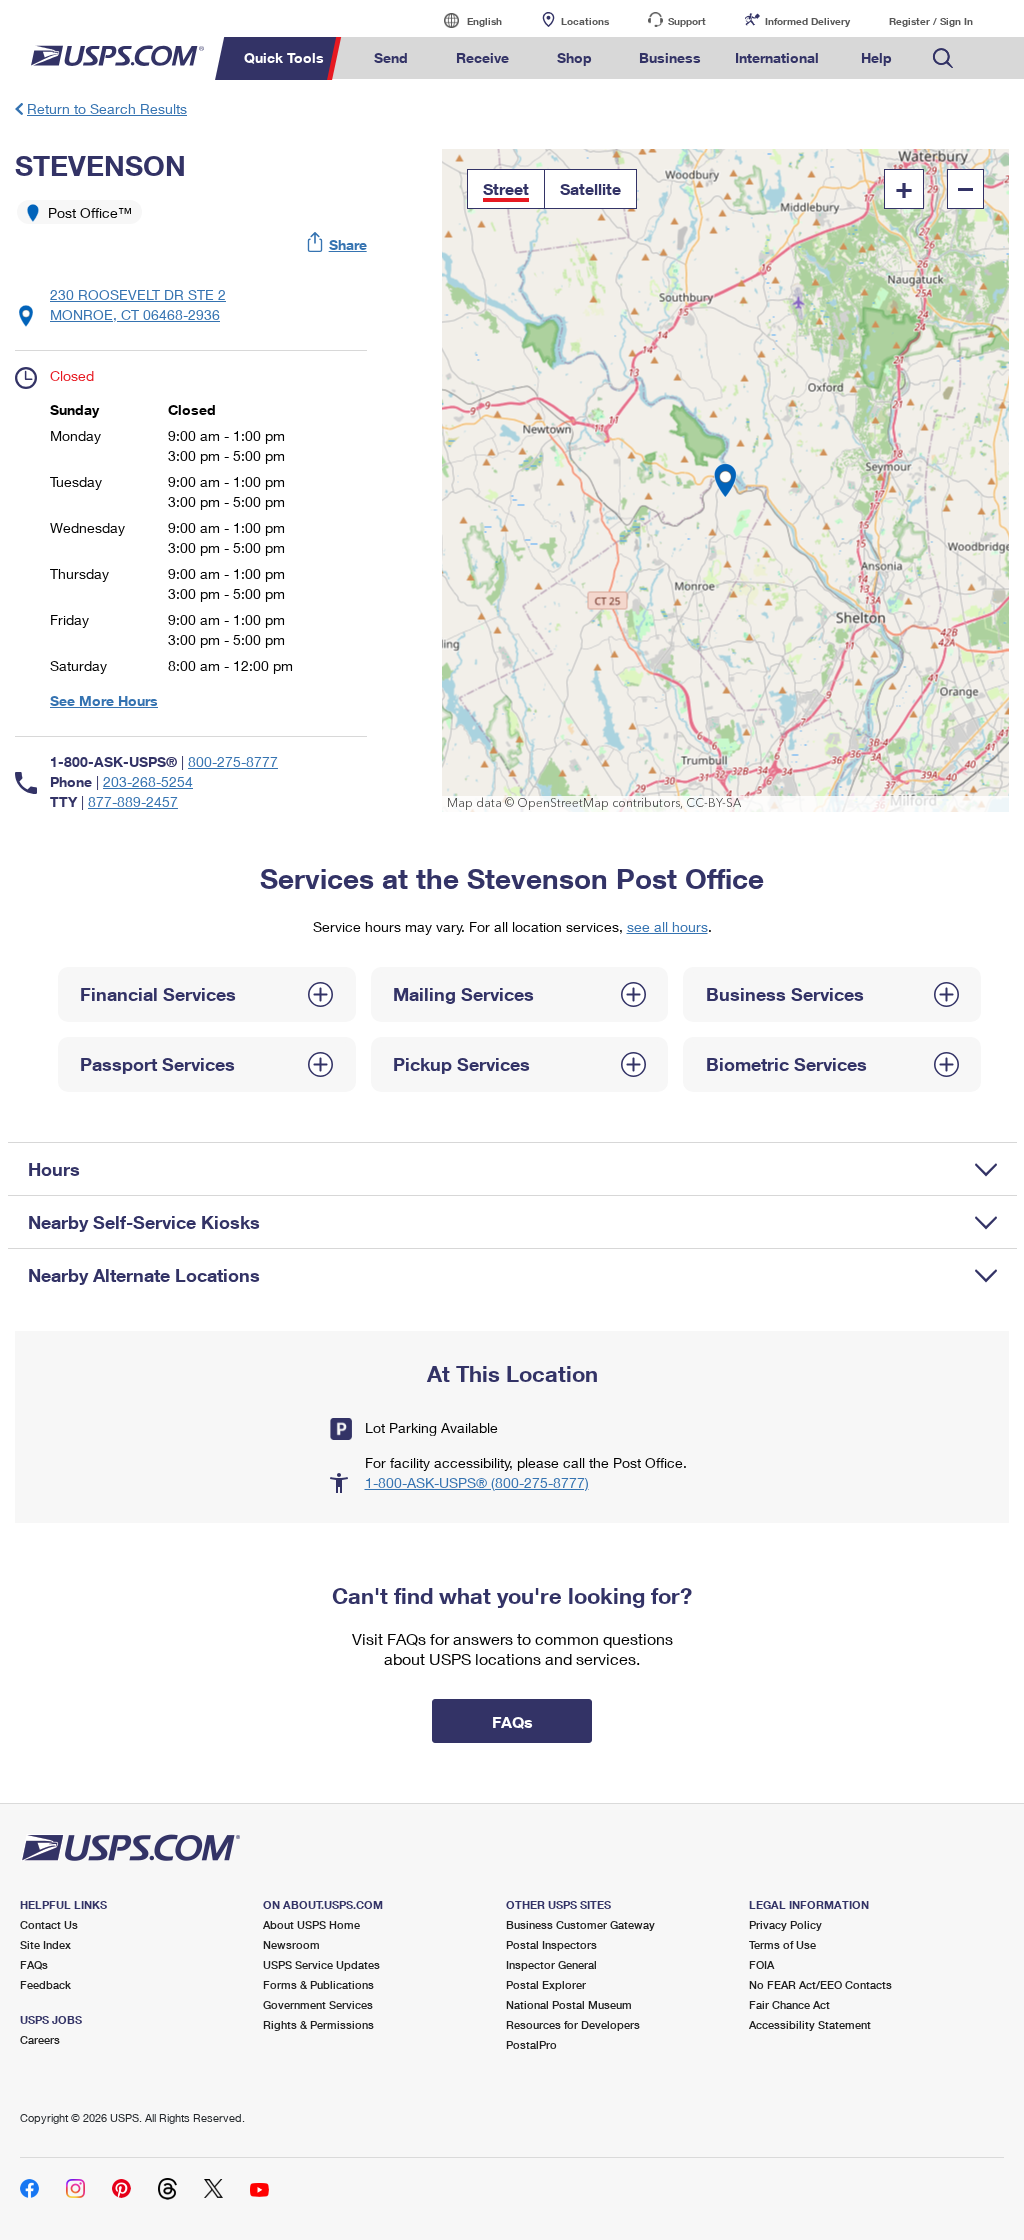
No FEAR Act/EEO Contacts (820, 1984)
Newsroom (291, 1944)
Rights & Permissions (318, 2024)
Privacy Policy (785, 1924)
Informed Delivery (807, 21)
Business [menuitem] (670, 57)
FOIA (761, 1964)
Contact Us (49, 1924)
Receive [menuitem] (482, 57)
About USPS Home (311, 1924)
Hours (54, 1169)
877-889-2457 (133, 801)
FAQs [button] (512, 1721)
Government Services (318, 2004)
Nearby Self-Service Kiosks (144, 1222)
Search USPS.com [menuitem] (943, 58)
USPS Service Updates (321, 1964)
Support (687, 21)
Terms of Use (782, 1944)
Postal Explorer (546, 1984)
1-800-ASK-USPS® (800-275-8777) (477, 1482)
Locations (585, 21)
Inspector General (551, 1964)
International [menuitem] (777, 57)
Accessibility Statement (810, 2024)
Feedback (45, 1984)
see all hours (667, 926)
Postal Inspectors (551, 1944)
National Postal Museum (569, 2004)
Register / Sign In (931, 21)
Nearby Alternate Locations (144, 1275)
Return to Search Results (107, 108)
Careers (40, 2039)
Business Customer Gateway (580, 1924)
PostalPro (531, 2044)
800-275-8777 (233, 761)
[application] (725, 480)
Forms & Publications (318, 1984)
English (464, 20)
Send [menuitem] (391, 57)
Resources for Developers (573, 2024)
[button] (338, 244)
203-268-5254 (148, 781)
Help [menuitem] (876, 57)
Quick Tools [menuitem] (284, 57)
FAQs (34, 1964)
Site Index (45, 1944)
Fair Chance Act (789, 2004)
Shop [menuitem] (574, 57)
